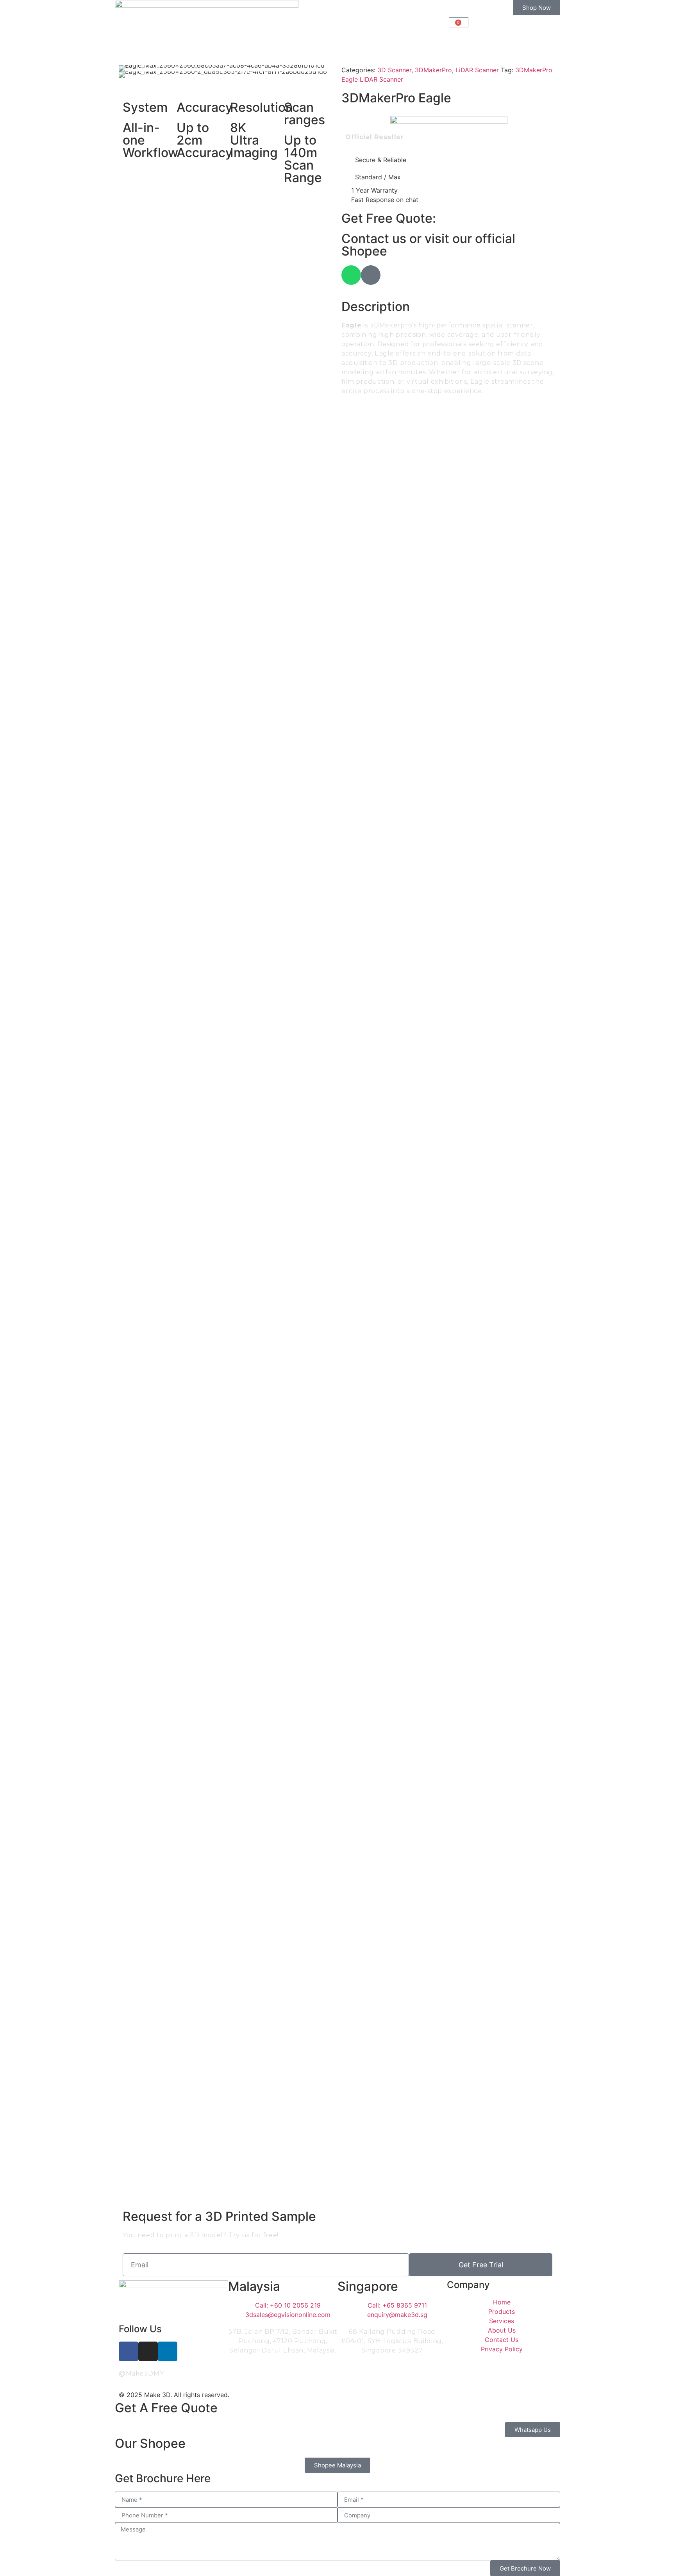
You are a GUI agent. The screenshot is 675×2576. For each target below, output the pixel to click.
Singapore (368, 2286)
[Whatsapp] (351, 275)
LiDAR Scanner (477, 70)
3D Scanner (394, 70)
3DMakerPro (433, 70)
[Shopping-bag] (371, 275)
